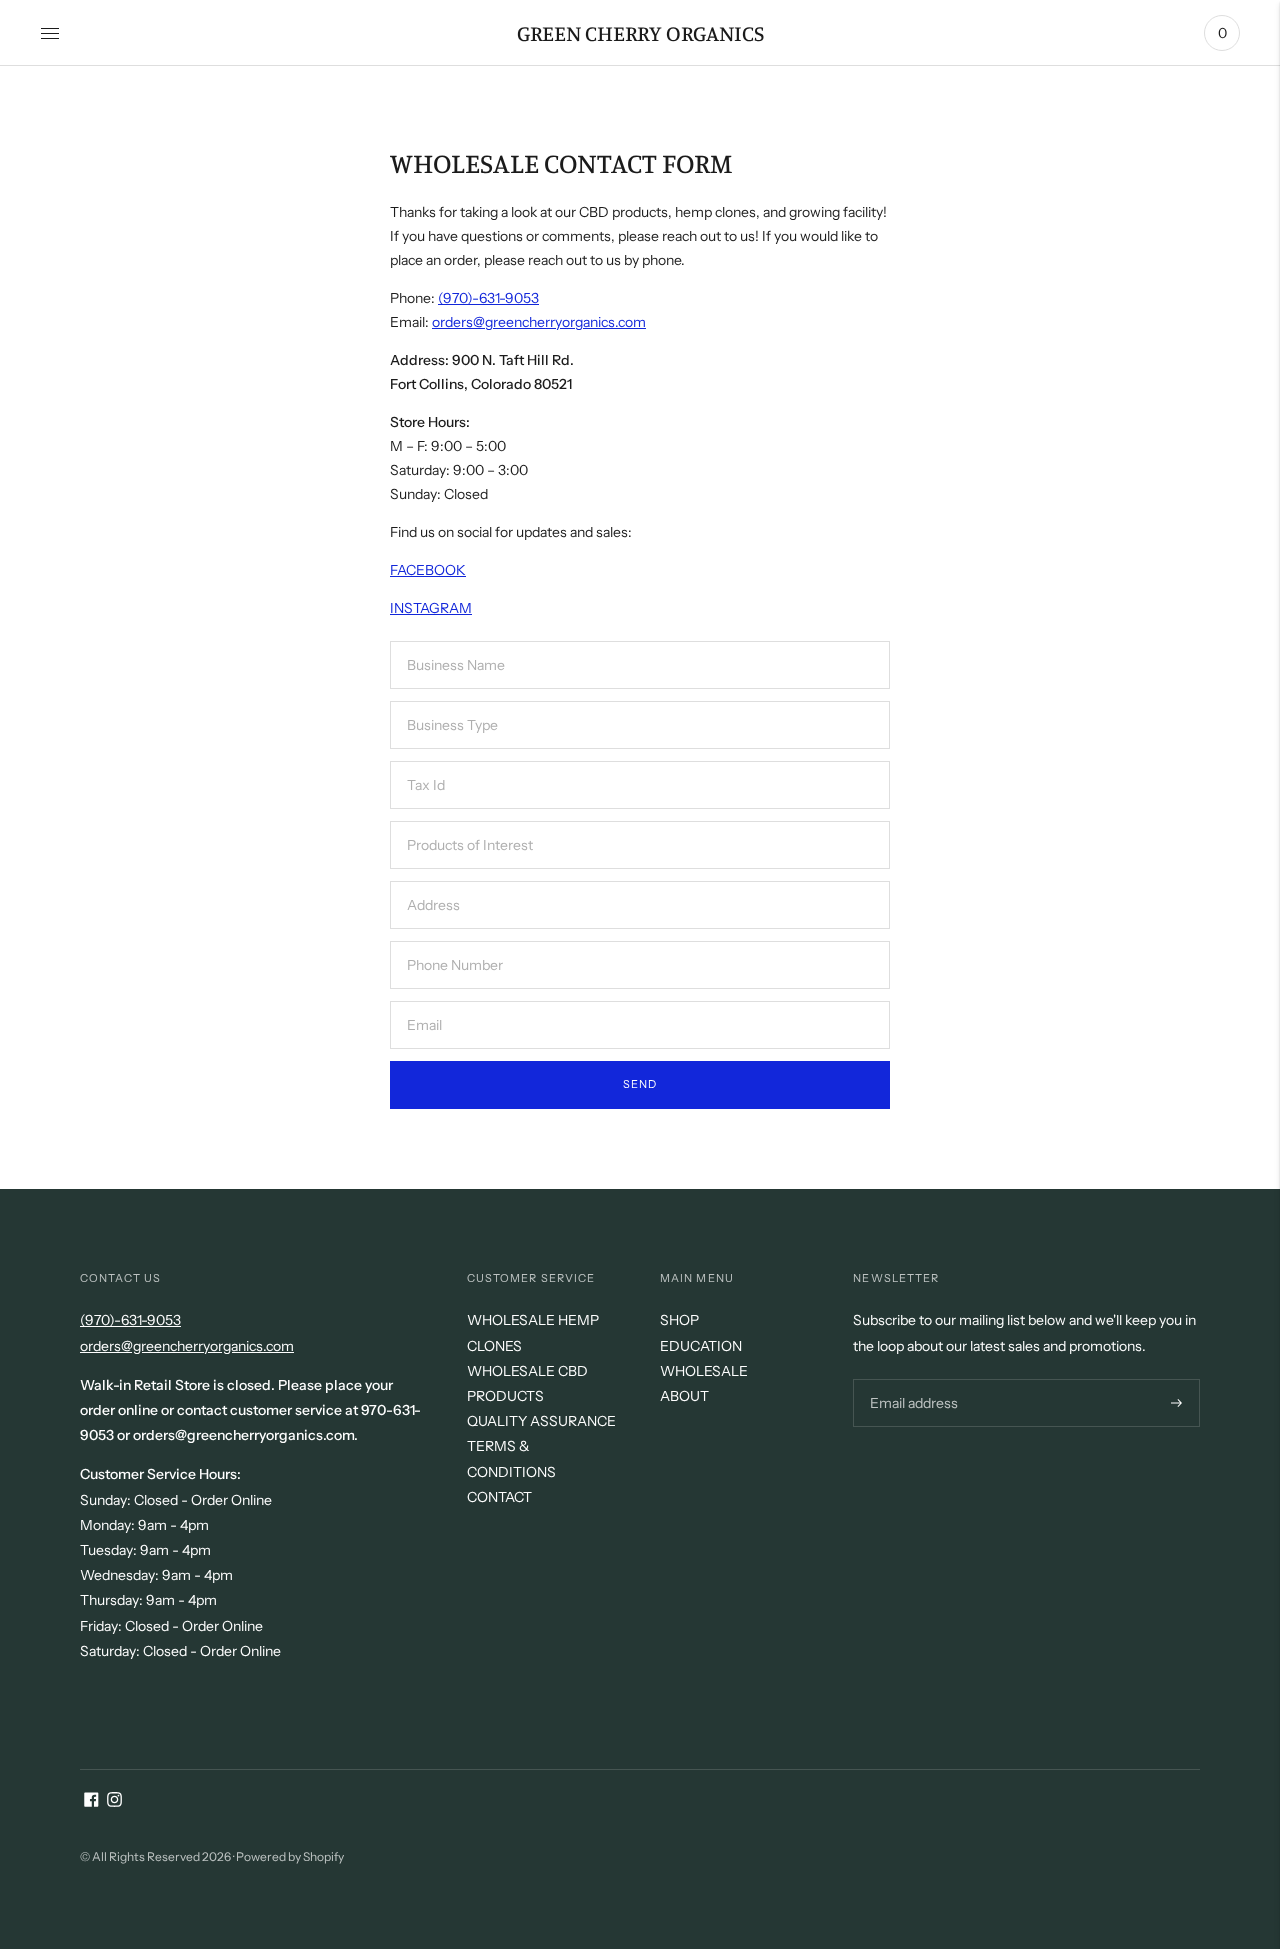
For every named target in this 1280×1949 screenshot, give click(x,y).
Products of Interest (465, 820)
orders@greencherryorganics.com (539, 322)
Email (425, 1000)
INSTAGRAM (431, 608)
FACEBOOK (428, 570)
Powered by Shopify (290, 1856)
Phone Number (452, 940)
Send (640, 1084)
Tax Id (426, 760)
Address (433, 880)
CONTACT (499, 1497)
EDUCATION (701, 1346)
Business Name (452, 640)
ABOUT (684, 1396)
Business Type (449, 700)
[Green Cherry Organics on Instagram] (114, 1802)
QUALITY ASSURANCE (541, 1421)
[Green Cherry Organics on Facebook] (91, 1802)
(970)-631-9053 (488, 298)
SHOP (679, 1320)
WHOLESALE (704, 1371)
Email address (911, 1378)
